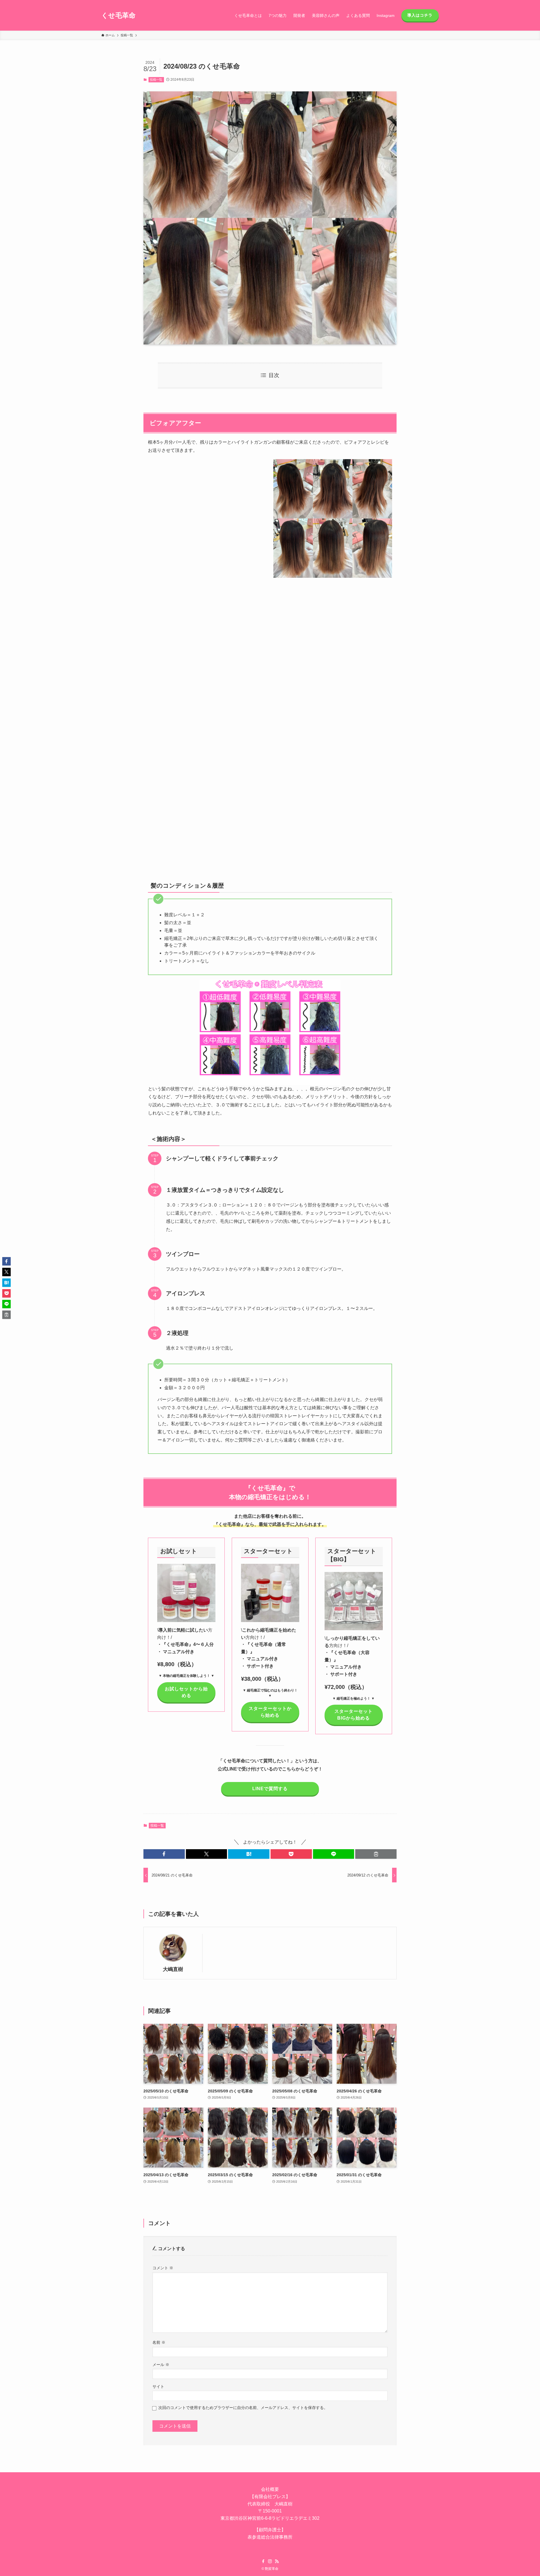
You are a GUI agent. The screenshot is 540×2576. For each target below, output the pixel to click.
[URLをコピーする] (376, 1854)
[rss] (277, 2561)
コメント (163, 2268)
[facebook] (263, 2561)
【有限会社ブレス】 (270, 2497)
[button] (164, 1854)
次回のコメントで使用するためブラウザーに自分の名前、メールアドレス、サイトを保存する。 (243, 2408)
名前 (159, 2342)
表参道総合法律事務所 (270, 2537)
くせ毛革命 (118, 15)
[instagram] (270, 2561)
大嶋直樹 (173, 1969)
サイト (158, 2386)
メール (161, 2365)
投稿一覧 (156, 80)
